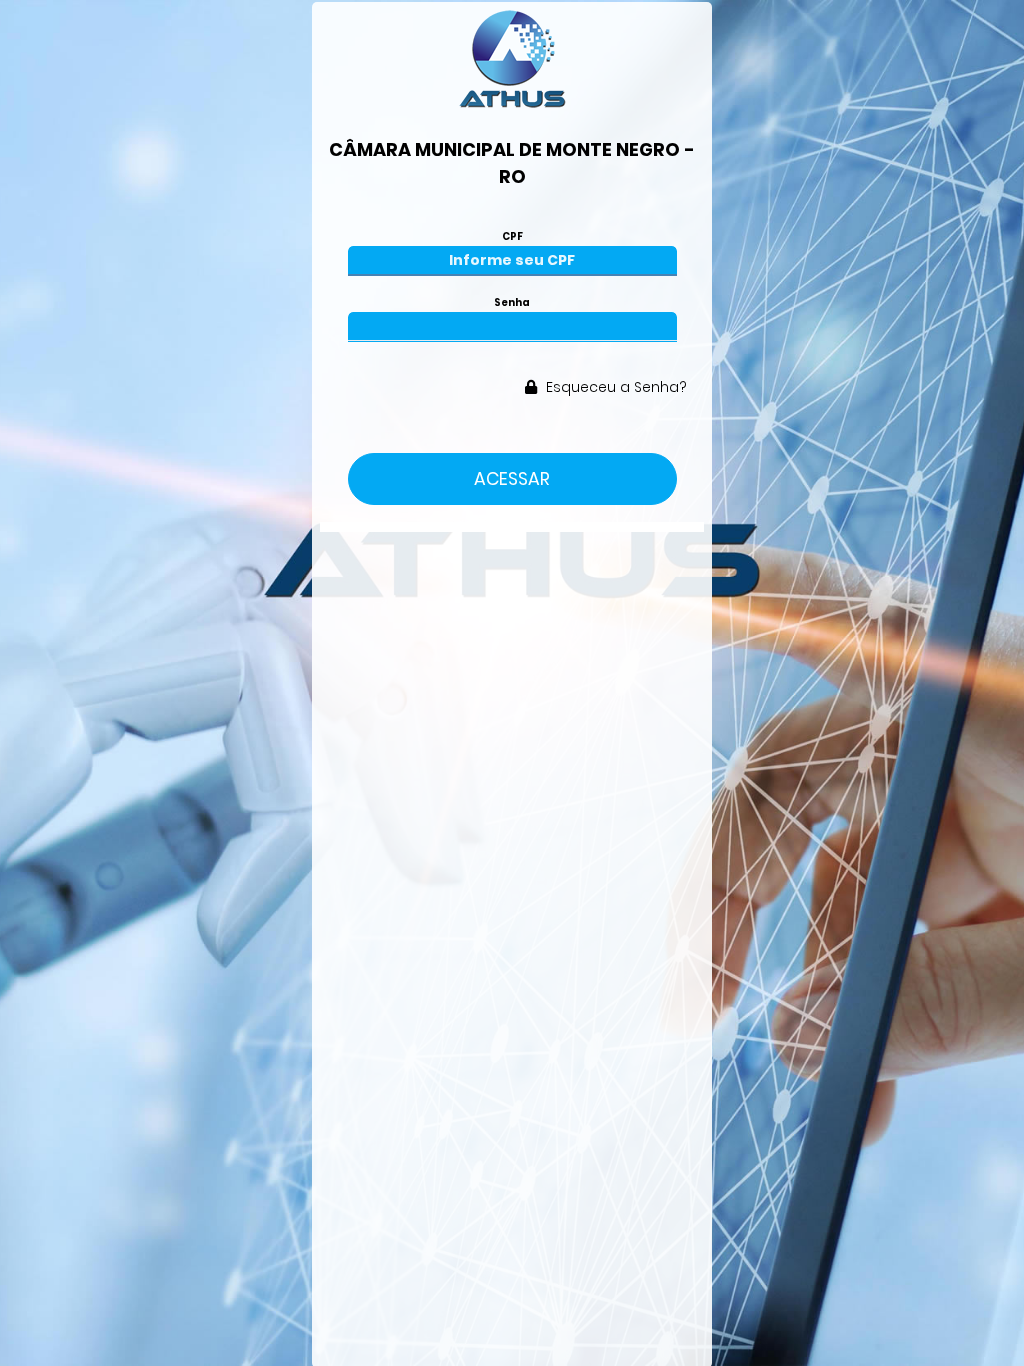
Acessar (512, 479)
